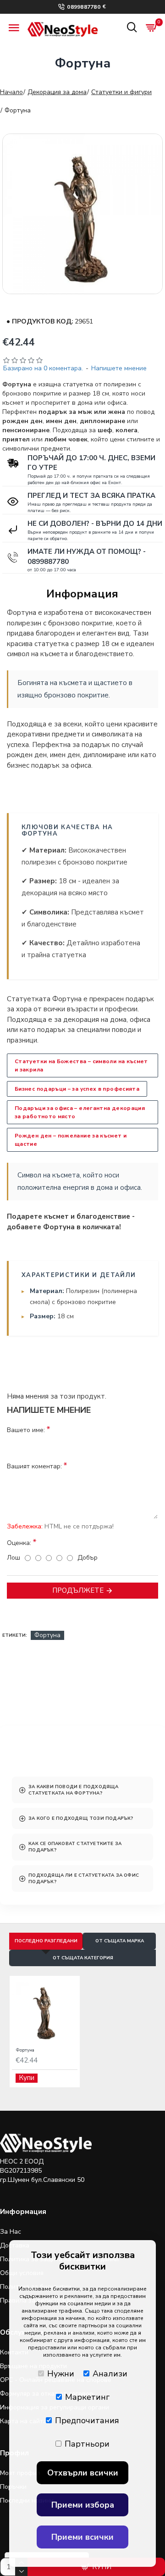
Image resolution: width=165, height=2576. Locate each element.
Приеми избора (83, 2505)
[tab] (82, 1790)
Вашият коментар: (34, 1466)
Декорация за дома (57, 92)
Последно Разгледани (46, 1941)
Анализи (110, 2374)
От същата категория (83, 1958)
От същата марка (120, 1941)
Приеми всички (82, 2537)
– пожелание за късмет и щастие (71, 1140)
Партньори (87, 2444)
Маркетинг (87, 2397)
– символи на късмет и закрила (81, 1065)
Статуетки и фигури (121, 92)
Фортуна (47, 1635)
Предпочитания (87, 2420)
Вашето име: (26, 1430)
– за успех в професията (77, 1089)
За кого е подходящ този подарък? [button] (81, 1818)
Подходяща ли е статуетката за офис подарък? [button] (84, 1879)
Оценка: (19, 1543)
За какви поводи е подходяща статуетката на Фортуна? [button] (73, 1790)
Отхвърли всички (83, 2473)
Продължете (78, 1590)
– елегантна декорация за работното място (80, 1112)
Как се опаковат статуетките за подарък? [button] (75, 1847)
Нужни (61, 2374)
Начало (11, 92)
